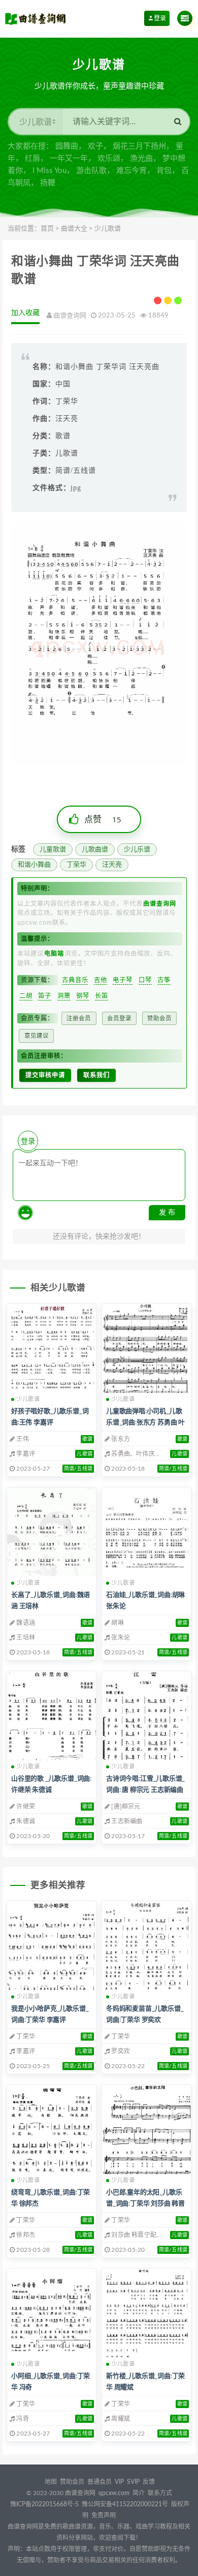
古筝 (164, 980)
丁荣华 (76, 865)
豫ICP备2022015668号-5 (44, 2504)
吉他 (101, 980)
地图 (51, 2482)
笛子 (45, 996)
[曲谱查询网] (37, 18)
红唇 (32, 159)
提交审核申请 (45, 1075)
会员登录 (119, 1018)
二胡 (26, 996)
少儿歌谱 (108, 229)
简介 (139, 2493)
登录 (160, 18)
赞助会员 (159, 1018)
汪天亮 (112, 865)
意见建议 (37, 1036)
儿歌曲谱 (95, 850)
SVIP (133, 2482)
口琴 (145, 980)
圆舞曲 (67, 146)
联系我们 (96, 1075)
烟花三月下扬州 (139, 146)
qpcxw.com (115, 2493)
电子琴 (123, 980)
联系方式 (160, 2493)
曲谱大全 (74, 229)
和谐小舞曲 (34, 865)
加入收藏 (25, 313)
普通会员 (100, 2482)
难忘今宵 (131, 171)
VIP (119, 2482)
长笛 (102, 996)
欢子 (95, 146)
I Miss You (49, 171)
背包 (164, 171)
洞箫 (64, 996)
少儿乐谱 (137, 850)
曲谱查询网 (80, 2493)
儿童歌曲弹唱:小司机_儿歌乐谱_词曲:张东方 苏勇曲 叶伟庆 (145, 1423)
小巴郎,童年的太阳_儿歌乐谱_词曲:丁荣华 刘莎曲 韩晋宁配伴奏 (145, 2204)
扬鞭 (48, 183)
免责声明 (104, 2515)
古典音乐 (75, 980)
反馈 (149, 2482)
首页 (47, 229)
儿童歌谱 (53, 850)
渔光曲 (141, 159)
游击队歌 (91, 171)
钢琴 (83, 996)
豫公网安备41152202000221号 (125, 2504)
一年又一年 (69, 159)
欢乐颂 (109, 159)
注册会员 (79, 1018)
